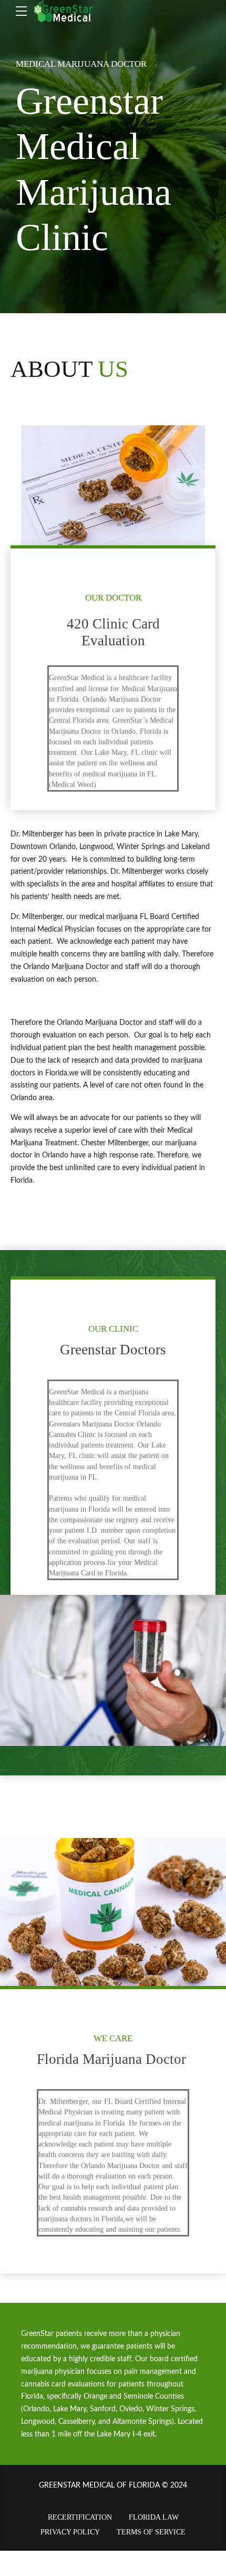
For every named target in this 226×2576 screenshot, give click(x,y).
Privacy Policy (70, 2532)
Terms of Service (151, 2532)
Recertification (80, 2517)
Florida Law (154, 2517)
